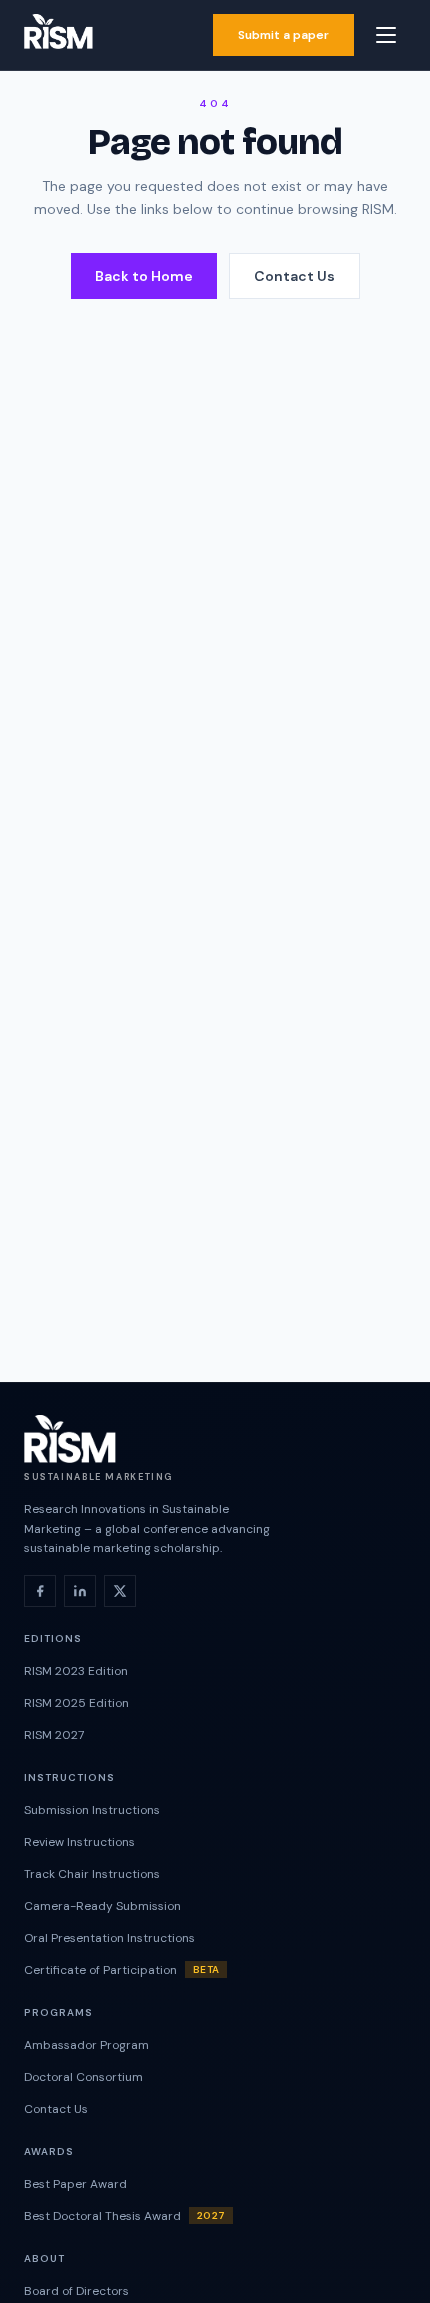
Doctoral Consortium (83, 2077)
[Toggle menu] (386, 35)
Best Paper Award (75, 2184)
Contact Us (294, 276)
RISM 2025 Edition (76, 1703)
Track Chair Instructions (92, 1874)
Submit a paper (283, 35)
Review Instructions (79, 1842)
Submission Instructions (92, 1810)
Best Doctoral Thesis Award (124, 2216)
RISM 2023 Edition (76, 1671)
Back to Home (144, 276)
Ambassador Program (86, 2045)
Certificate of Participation (121, 1970)
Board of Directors (76, 2291)
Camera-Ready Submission (102, 1906)
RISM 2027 (54, 1735)
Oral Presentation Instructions (109, 1938)
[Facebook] (40, 1591)
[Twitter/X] (120, 1591)
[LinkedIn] (80, 1591)
